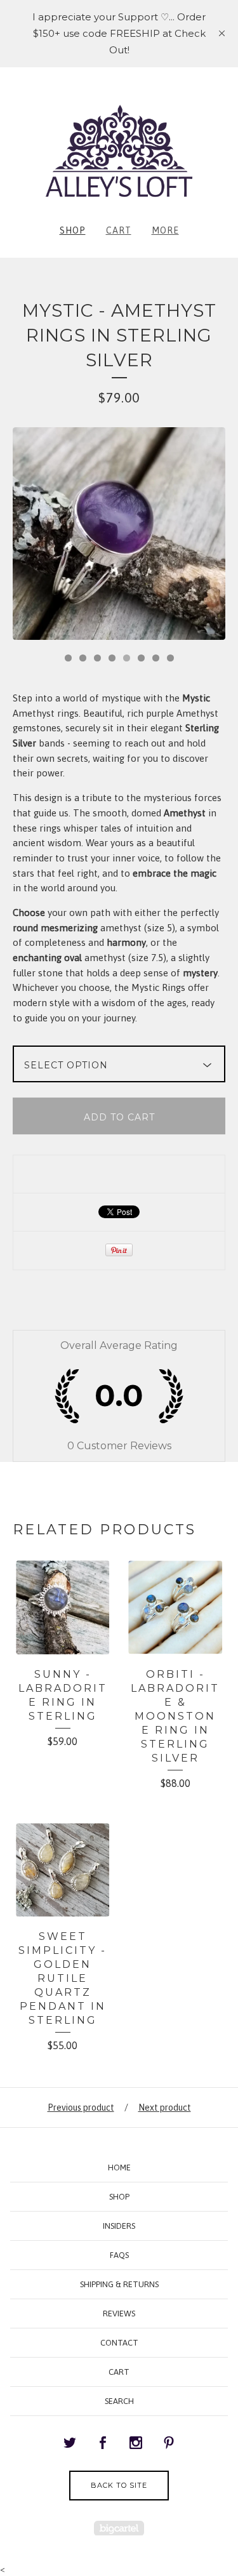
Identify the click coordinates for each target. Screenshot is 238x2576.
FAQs (119, 2255)
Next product (165, 2108)
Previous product (81, 2108)
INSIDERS (119, 2226)
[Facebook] (103, 2443)
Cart (119, 230)
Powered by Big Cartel (119, 2528)
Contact (119, 2343)
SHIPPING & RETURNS (119, 2284)
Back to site (119, 2485)
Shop (73, 230)
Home (119, 2168)
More (165, 230)
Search (119, 2401)
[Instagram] (136, 2443)
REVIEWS (119, 2314)
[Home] (119, 150)
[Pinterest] (169, 2443)
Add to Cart (119, 1117)
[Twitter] (70, 2443)
